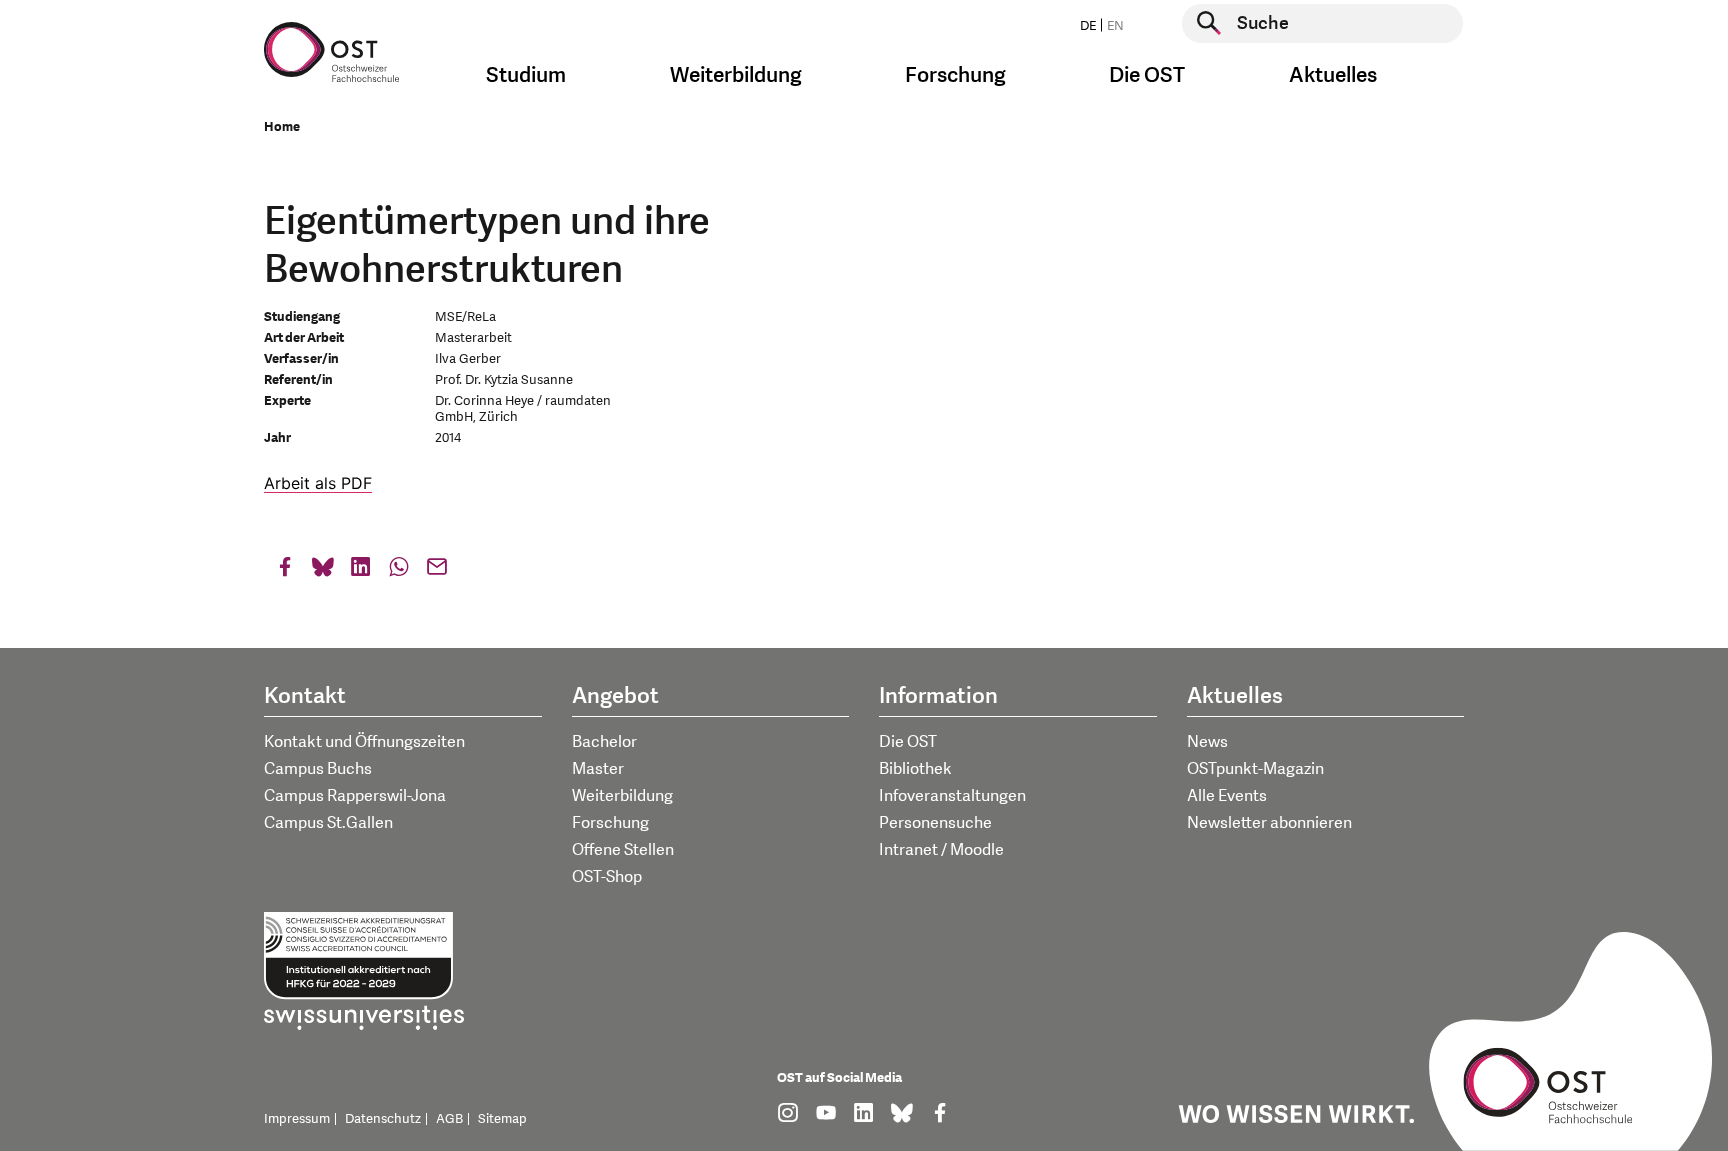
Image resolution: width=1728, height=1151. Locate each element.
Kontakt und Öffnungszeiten (364, 742)
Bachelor (604, 742)
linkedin (361, 571)
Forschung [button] (955, 75)
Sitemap (502, 1119)
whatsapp (399, 571)
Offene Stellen (623, 850)
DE (1088, 26)
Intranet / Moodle (941, 850)
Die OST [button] (1147, 75)
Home (282, 127)
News (1207, 742)
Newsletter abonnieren (1269, 823)
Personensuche (935, 823)
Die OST (908, 742)
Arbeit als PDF (318, 483)
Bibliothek (915, 769)
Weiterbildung (622, 796)
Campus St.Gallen (328, 823)
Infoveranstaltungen (952, 796)
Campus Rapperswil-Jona (355, 796)
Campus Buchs (318, 769)
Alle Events (1227, 796)
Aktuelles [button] (1333, 75)
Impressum (297, 1119)
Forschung (610, 823)
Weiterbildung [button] (736, 75)
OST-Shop (607, 877)
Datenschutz (383, 1119)
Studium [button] (526, 75)
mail (437, 571)
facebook (285, 571)
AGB (449, 1119)
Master (598, 769)
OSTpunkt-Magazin (1255, 769)
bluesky (323, 571)
